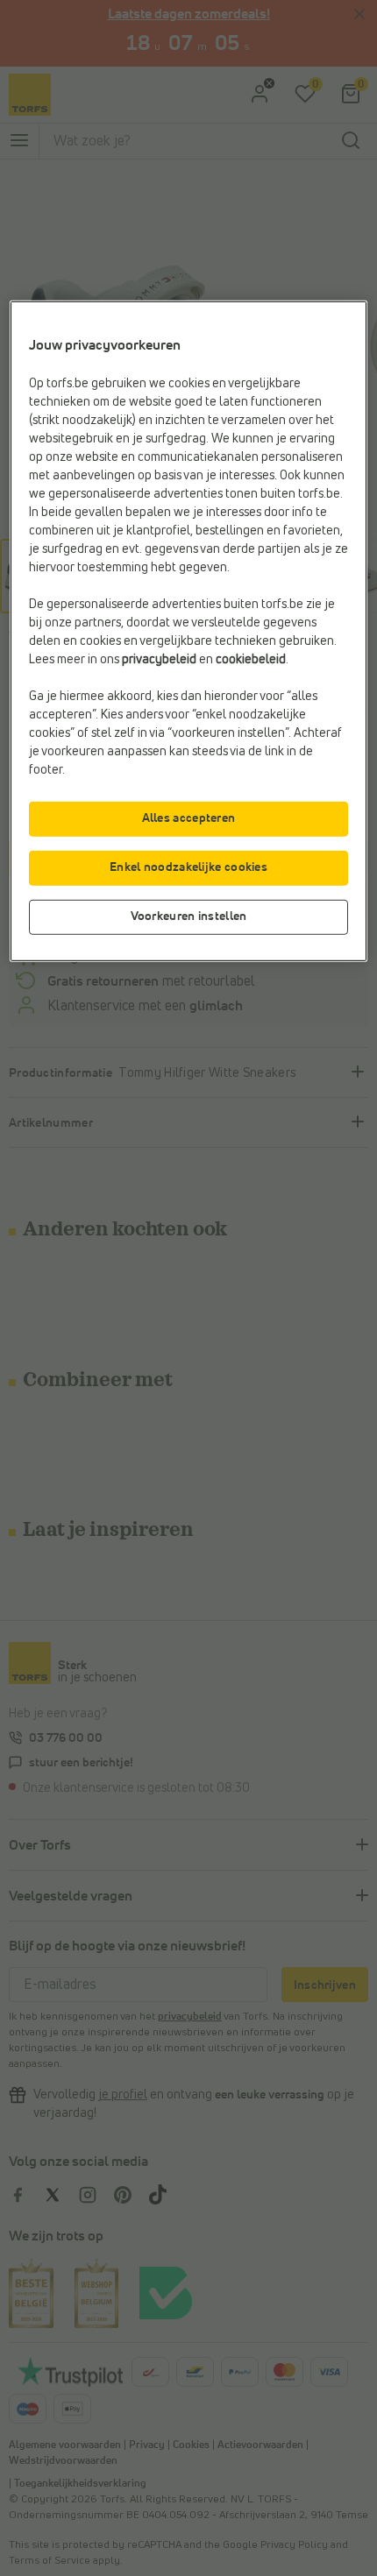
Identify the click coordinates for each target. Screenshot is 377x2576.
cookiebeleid (251, 660)
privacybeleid (159, 660)
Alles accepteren (189, 818)
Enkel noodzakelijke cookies (188, 867)
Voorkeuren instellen (189, 916)
